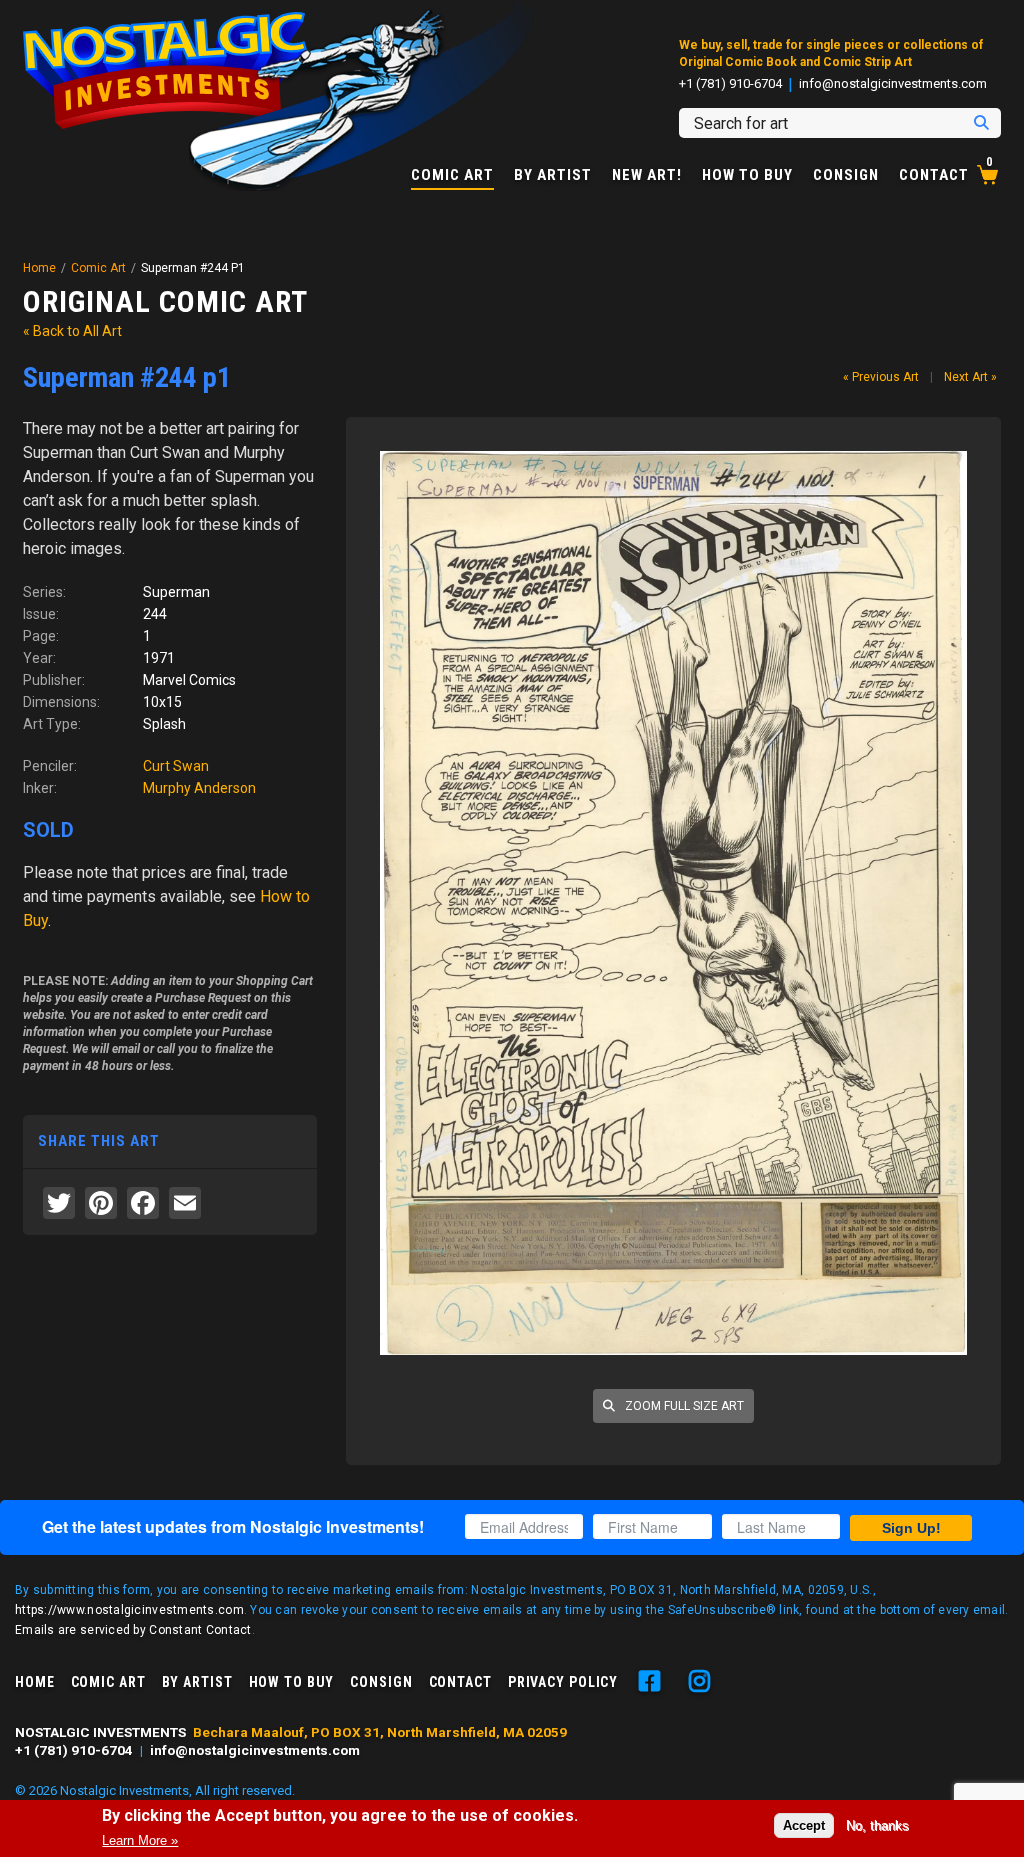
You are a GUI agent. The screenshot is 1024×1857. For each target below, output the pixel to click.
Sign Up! (911, 1528)
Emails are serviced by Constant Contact (133, 1630)
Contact (934, 175)
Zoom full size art (683, 1406)
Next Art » (970, 377)
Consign (846, 175)
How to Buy (747, 175)
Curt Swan (176, 766)
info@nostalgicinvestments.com (893, 84)
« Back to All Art (72, 331)
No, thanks (877, 1825)
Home (39, 268)
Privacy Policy (563, 1682)
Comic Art (452, 176)
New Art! (647, 175)
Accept (804, 1825)
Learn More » (140, 1840)
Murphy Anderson (199, 788)
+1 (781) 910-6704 (730, 84)
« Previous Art (881, 377)
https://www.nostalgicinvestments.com (129, 1610)
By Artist (553, 175)
